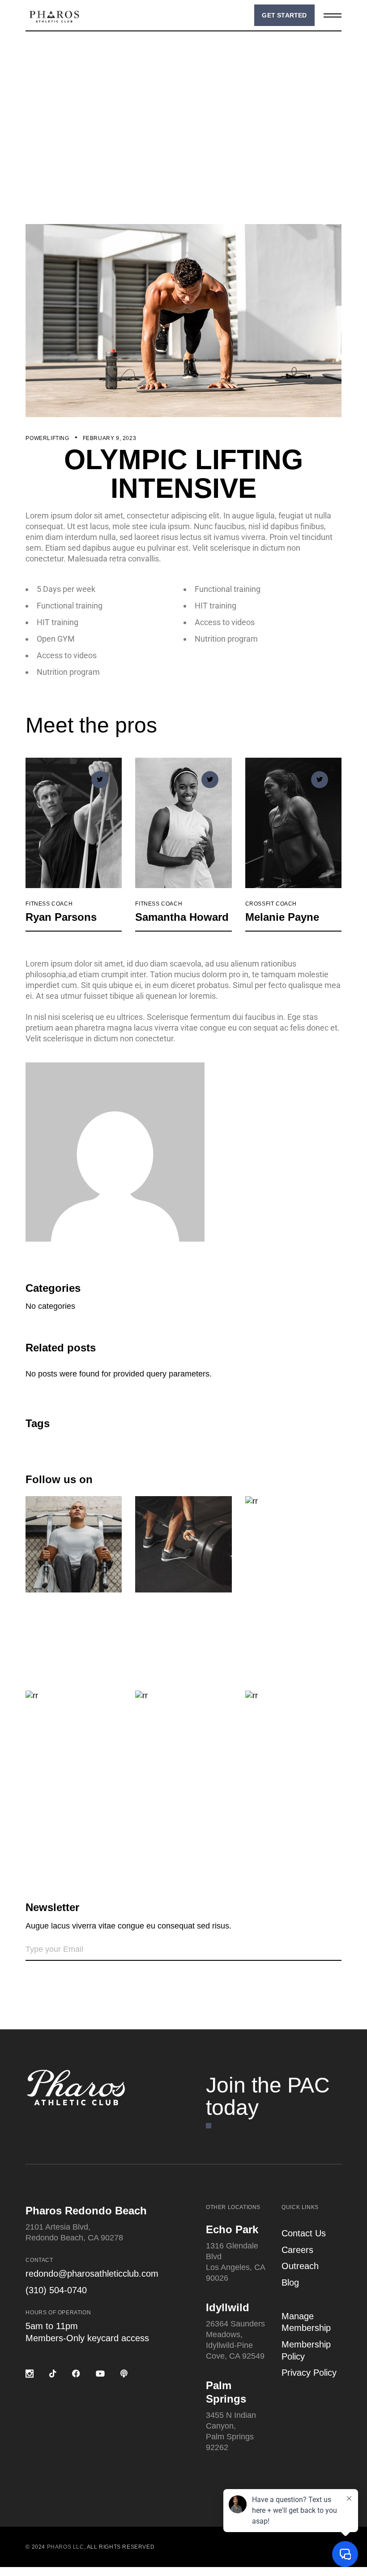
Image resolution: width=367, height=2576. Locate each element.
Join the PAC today (268, 2096)
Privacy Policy (309, 2373)
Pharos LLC (66, 2547)
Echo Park (232, 2229)
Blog (290, 2283)
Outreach (300, 2266)
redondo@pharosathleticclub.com (92, 2274)
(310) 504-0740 (56, 2290)
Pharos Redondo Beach (86, 2211)
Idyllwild (228, 2307)
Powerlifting (47, 438)
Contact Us (304, 2233)
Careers (297, 2250)
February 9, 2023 (110, 438)
